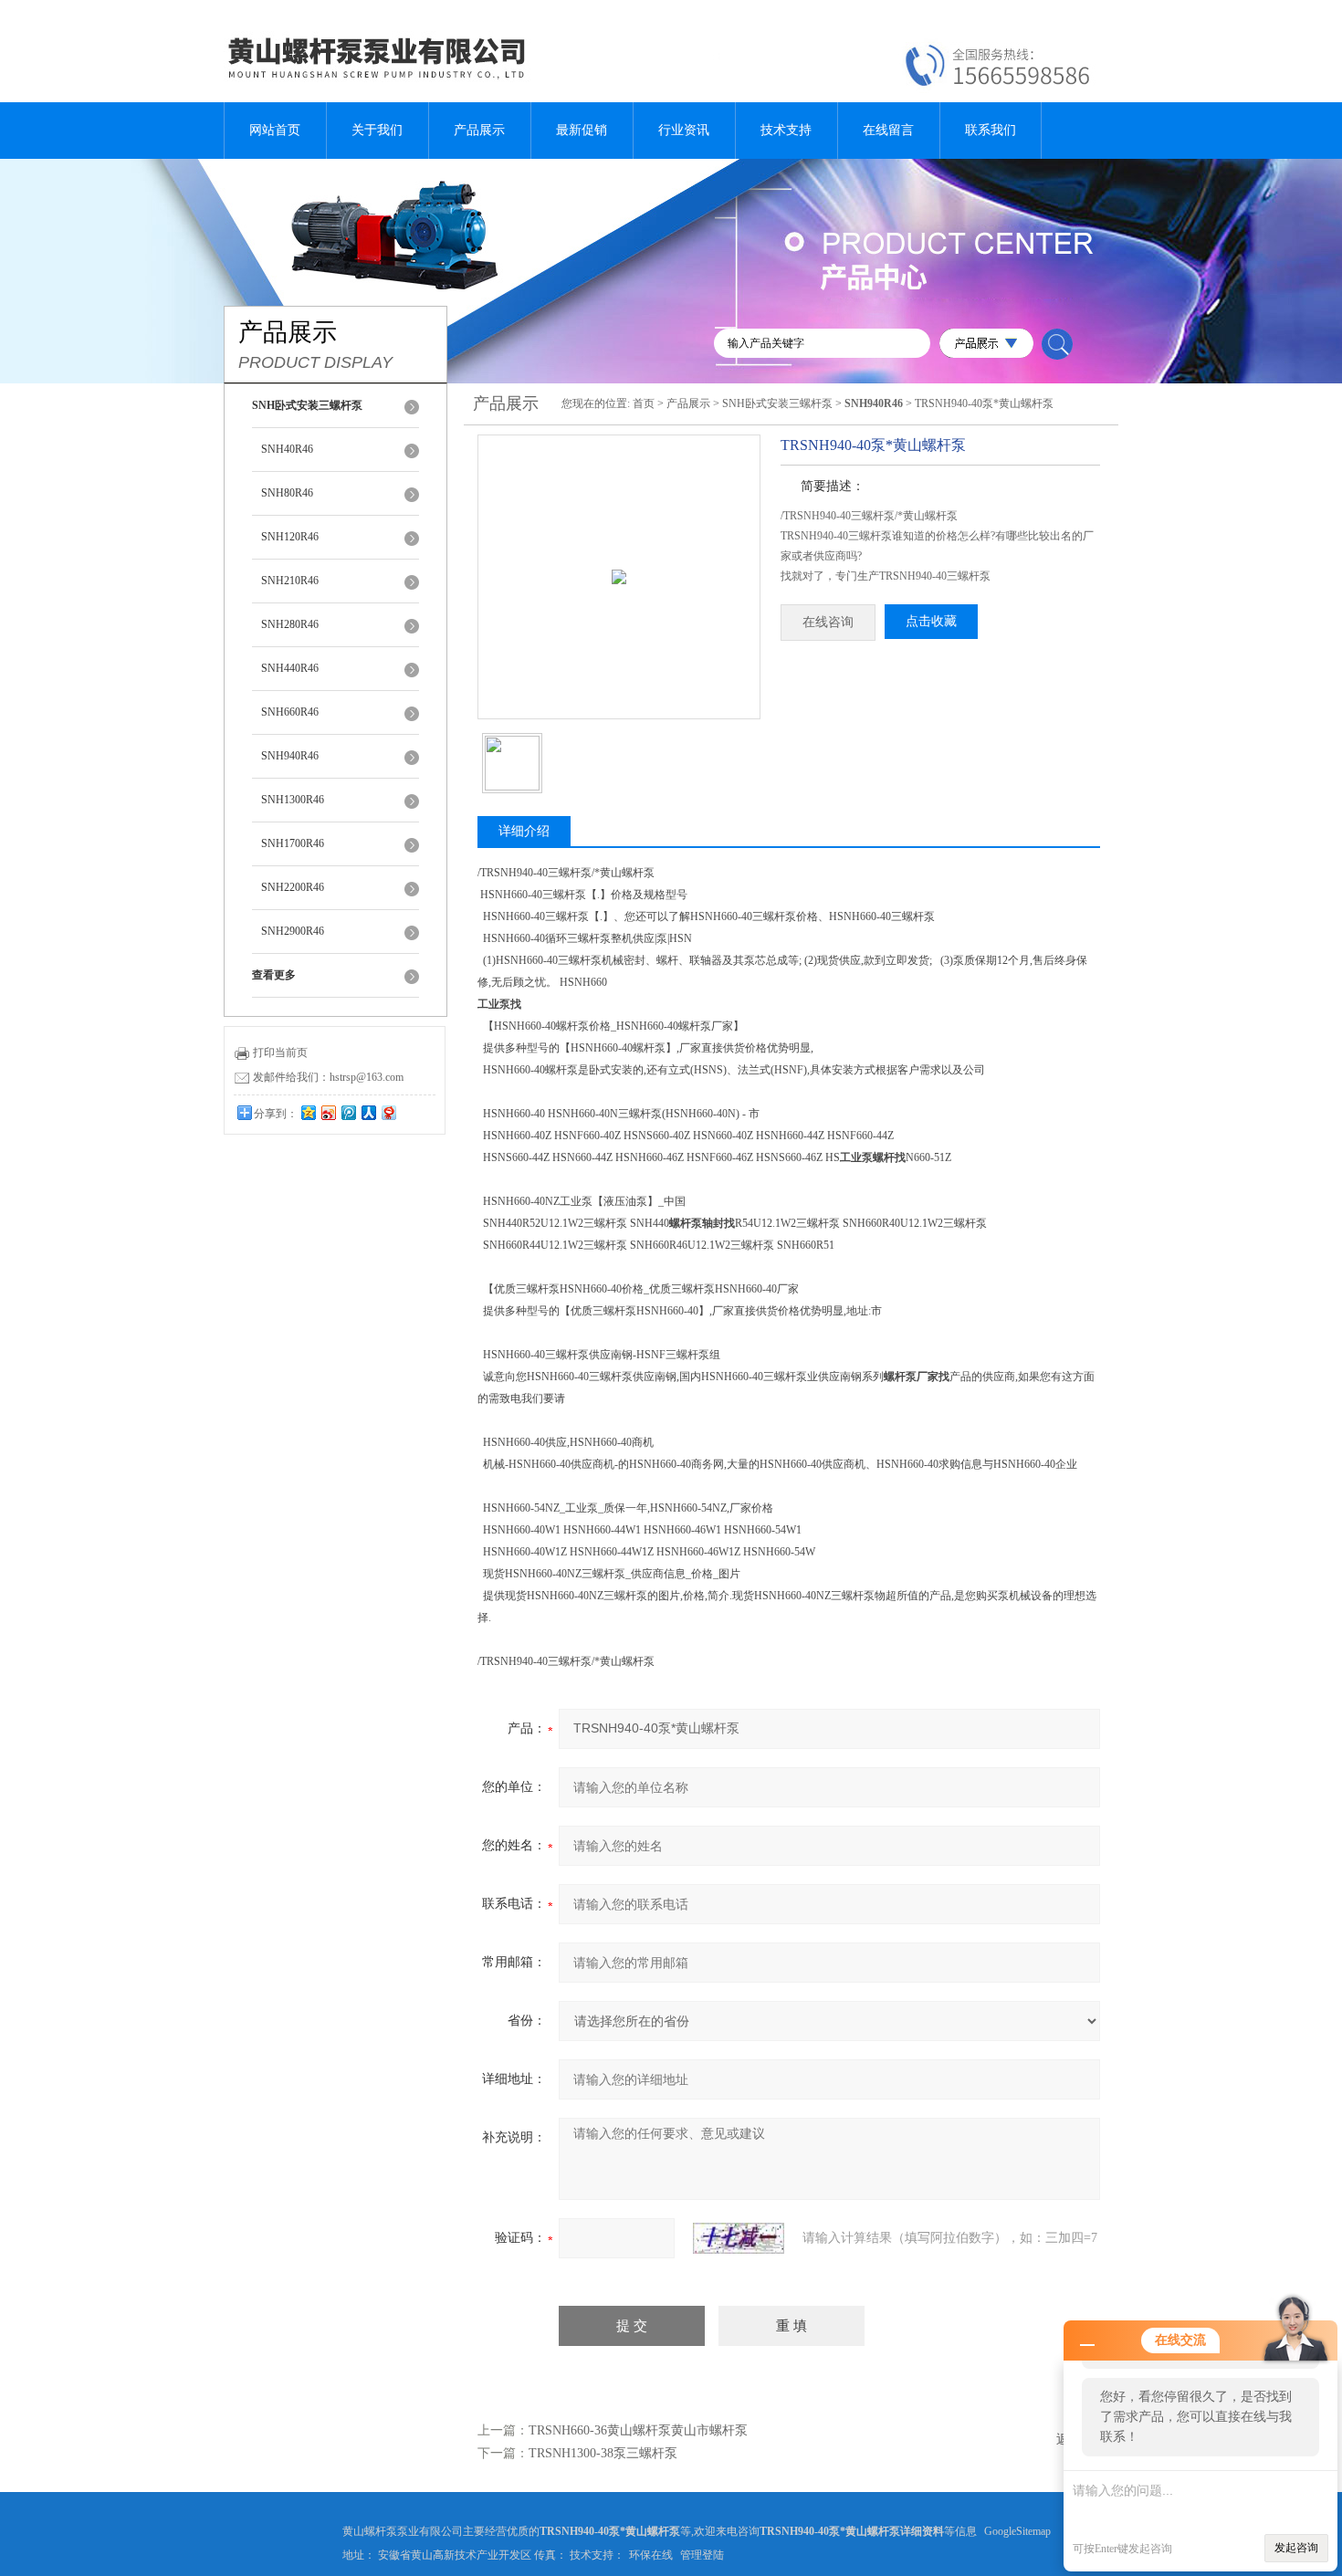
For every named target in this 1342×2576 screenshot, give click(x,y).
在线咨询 (828, 622)
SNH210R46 (290, 581)
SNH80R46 (287, 493)
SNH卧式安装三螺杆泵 (777, 403)
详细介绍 (524, 831)
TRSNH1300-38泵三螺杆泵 (603, 2453)
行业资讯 (684, 130)
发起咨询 (1296, 2548)
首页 (644, 403)
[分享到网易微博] (388, 1112)
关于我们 (377, 130)
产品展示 (479, 130)
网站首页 (275, 130)
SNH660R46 (290, 712)
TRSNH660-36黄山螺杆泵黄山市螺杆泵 (638, 2430)
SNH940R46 (290, 756)
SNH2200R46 (293, 887)
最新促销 (582, 130)
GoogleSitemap (1017, 2531)
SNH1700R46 (293, 843)
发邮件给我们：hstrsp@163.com (328, 1077)
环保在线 (651, 2555)
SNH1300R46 (293, 800)
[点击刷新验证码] (739, 2238)
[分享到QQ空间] (308, 1112)
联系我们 (991, 130)
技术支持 (786, 130)
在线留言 (888, 130)
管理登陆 (702, 2555)
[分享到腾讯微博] (348, 1112)
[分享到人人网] (368, 1112)
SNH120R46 (290, 537)
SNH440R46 (290, 668)
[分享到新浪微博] (328, 1112)
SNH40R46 (287, 449)
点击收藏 (931, 621)
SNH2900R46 (293, 931)
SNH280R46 (290, 624)
